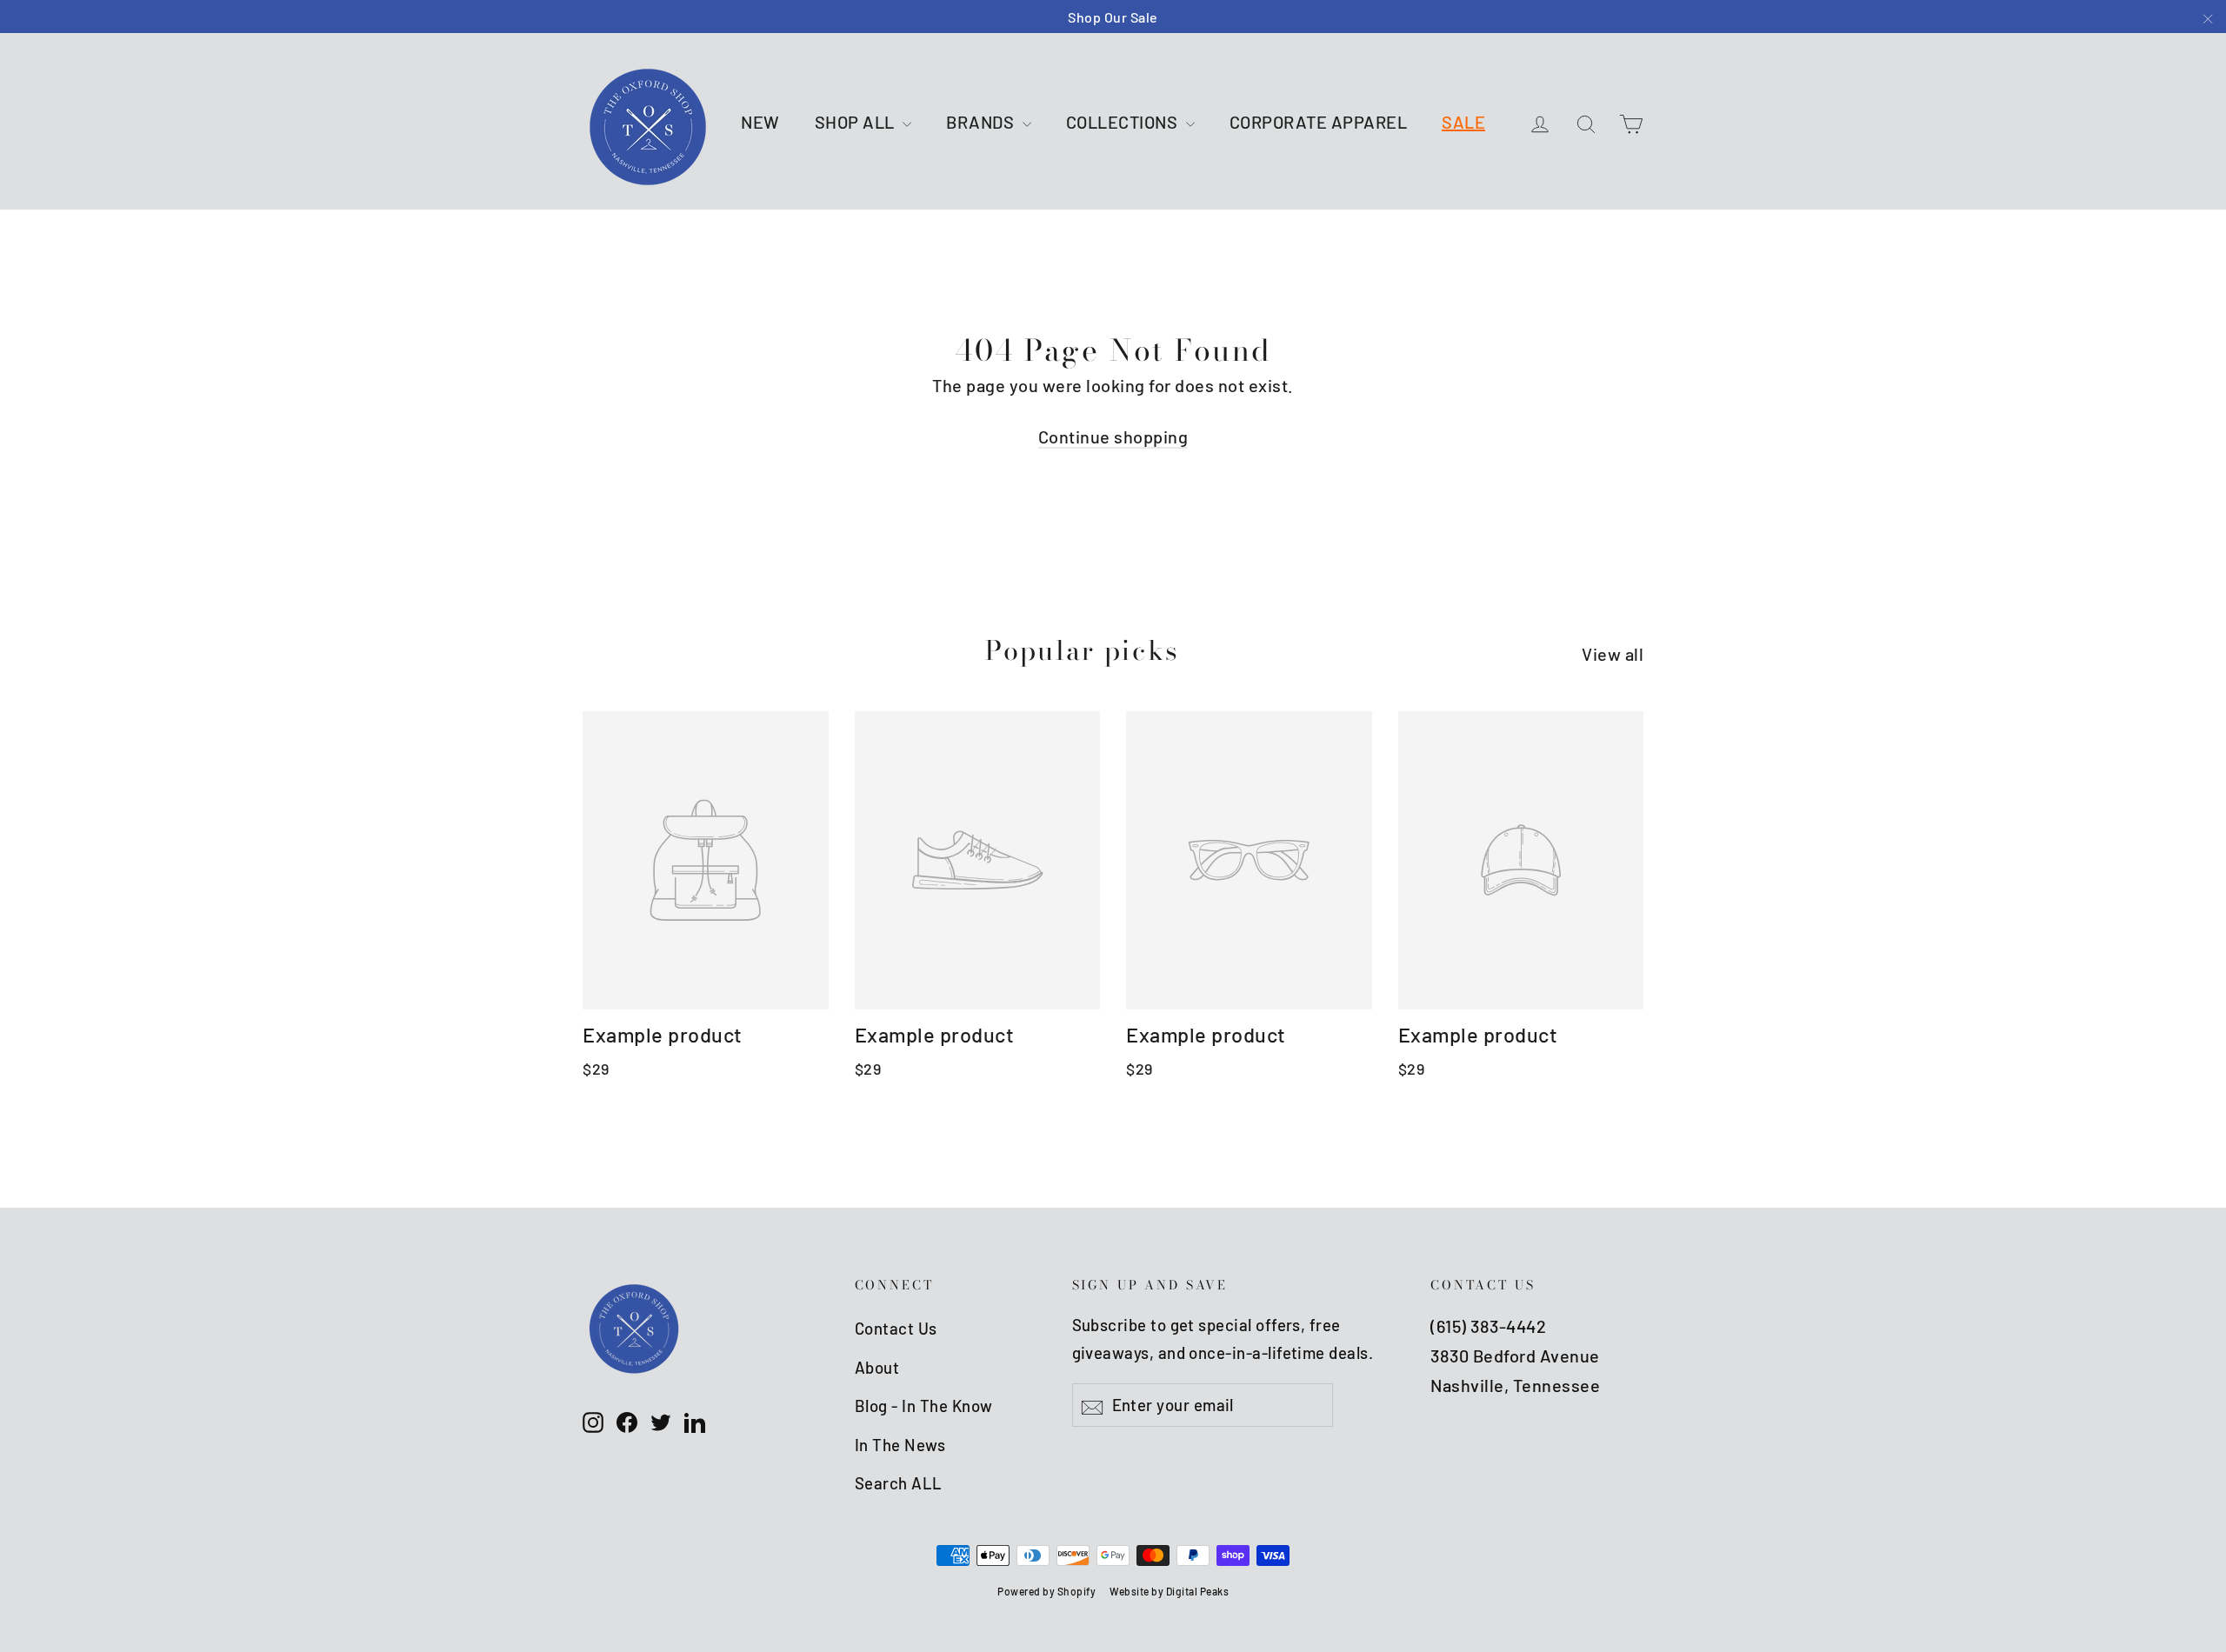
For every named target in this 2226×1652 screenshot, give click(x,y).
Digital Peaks (1198, 1591)
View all (1613, 654)
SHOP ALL (857, 122)
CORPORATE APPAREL (1319, 122)
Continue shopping (1113, 436)
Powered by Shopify (1046, 1591)
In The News (900, 1445)
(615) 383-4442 (1488, 1326)
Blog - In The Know (924, 1406)
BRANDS (982, 122)
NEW (760, 122)
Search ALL (899, 1483)
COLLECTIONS (1124, 122)
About (877, 1367)
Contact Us (896, 1328)
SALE (1463, 122)
